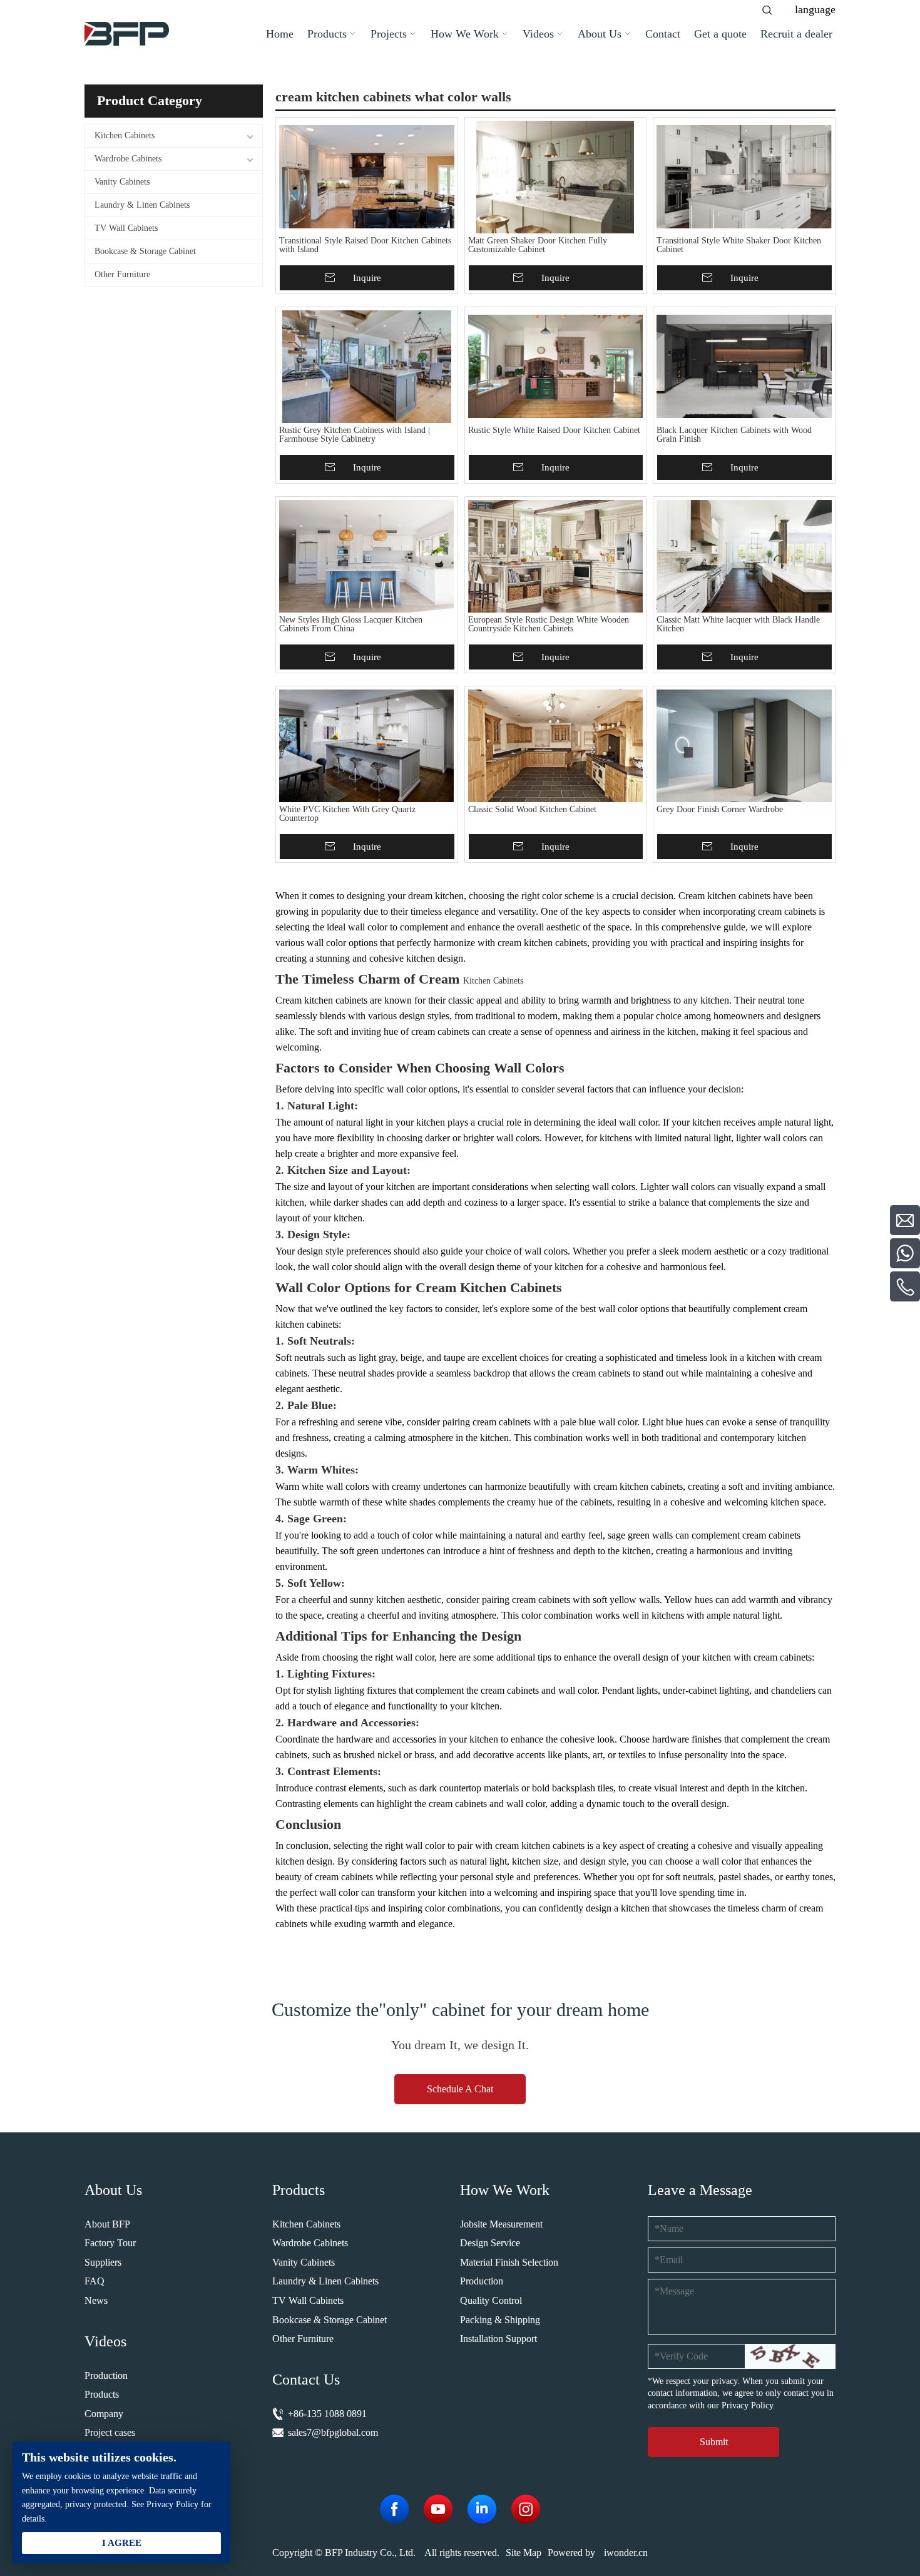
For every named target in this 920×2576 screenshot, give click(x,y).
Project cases (110, 2432)
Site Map (524, 2553)
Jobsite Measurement (501, 2224)
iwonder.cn (626, 2553)
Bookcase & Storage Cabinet (145, 251)
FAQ (95, 2281)
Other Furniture (122, 274)
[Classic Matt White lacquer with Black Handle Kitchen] (744, 556)
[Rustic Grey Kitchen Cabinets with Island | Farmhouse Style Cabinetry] (367, 367)
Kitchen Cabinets (125, 135)
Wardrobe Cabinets (128, 159)
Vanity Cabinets (122, 182)
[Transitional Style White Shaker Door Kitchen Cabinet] (744, 177)
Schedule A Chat (460, 2089)
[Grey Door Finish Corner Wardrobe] (744, 746)
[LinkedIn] (482, 2509)
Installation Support (498, 2339)
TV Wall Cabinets (126, 228)
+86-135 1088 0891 (327, 2414)
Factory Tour (110, 2243)
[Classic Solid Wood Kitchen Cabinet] (556, 746)
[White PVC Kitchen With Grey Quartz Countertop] (367, 746)
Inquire (367, 278)
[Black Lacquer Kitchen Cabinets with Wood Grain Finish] (744, 367)
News (96, 2300)
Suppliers (103, 2262)
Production (106, 2375)
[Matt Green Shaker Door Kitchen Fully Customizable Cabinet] (556, 177)
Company (104, 2414)
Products (102, 2394)
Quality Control (491, 2300)
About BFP (107, 2224)
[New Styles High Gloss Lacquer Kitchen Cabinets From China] (367, 556)
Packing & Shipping (500, 2320)
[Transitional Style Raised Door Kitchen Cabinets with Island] (367, 177)
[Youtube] (438, 2509)
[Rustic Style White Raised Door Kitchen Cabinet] (556, 367)
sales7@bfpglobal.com (333, 2432)
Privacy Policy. (749, 2405)
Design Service (490, 2243)
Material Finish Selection (509, 2262)
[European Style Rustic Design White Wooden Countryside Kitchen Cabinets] (556, 556)
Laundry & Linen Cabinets (142, 205)
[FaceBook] (394, 2509)
